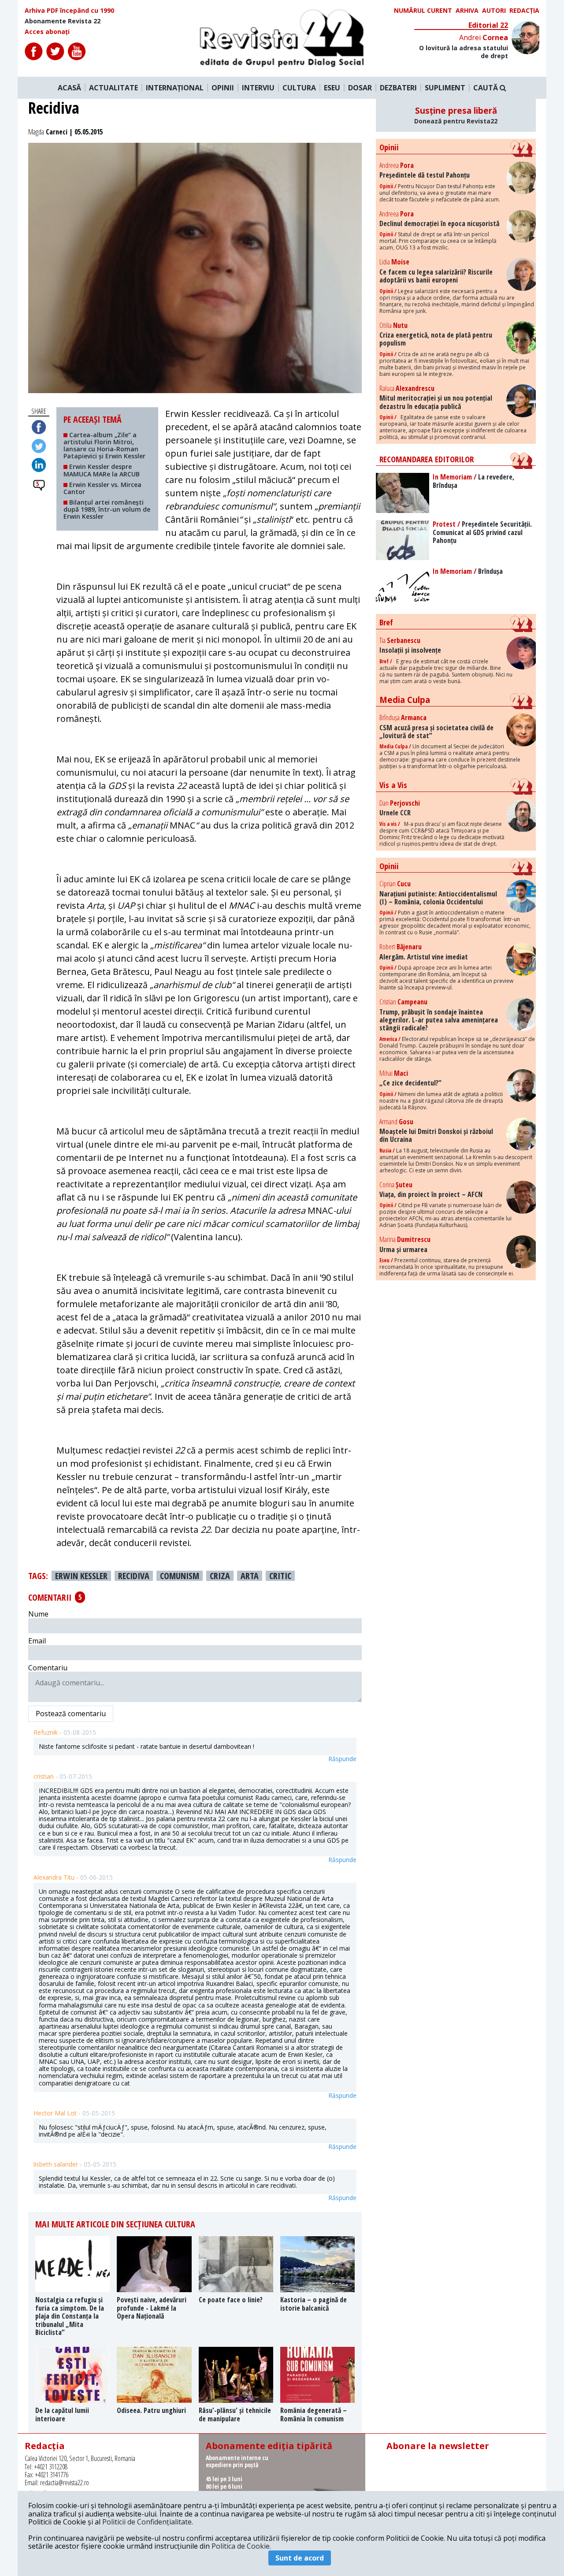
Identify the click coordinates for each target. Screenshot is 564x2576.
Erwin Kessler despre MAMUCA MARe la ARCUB (102, 470)
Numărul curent (423, 11)
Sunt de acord (300, 2558)
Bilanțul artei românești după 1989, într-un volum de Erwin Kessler (107, 509)
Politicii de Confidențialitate (147, 2522)
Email (37, 1641)
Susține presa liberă (456, 115)
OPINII (223, 88)
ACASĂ (69, 88)
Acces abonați (47, 32)
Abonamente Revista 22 (63, 21)
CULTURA (299, 88)
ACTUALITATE (113, 88)
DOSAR (360, 88)
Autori (494, 11)
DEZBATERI (398, 88)
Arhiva (467, 11)
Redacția (524, 11)
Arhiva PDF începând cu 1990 (69, 11)
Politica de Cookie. (241, 2546)
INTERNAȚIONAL (175, 88)
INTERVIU (258, 88)
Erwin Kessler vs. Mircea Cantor (102, 488)
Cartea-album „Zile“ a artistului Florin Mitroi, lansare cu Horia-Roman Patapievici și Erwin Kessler (104, 445)
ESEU (332, 88)
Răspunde (342, 1759)
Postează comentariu (71, 1714)
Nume (38, 1614)
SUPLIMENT (445, 88)
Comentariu (48, 1668)
